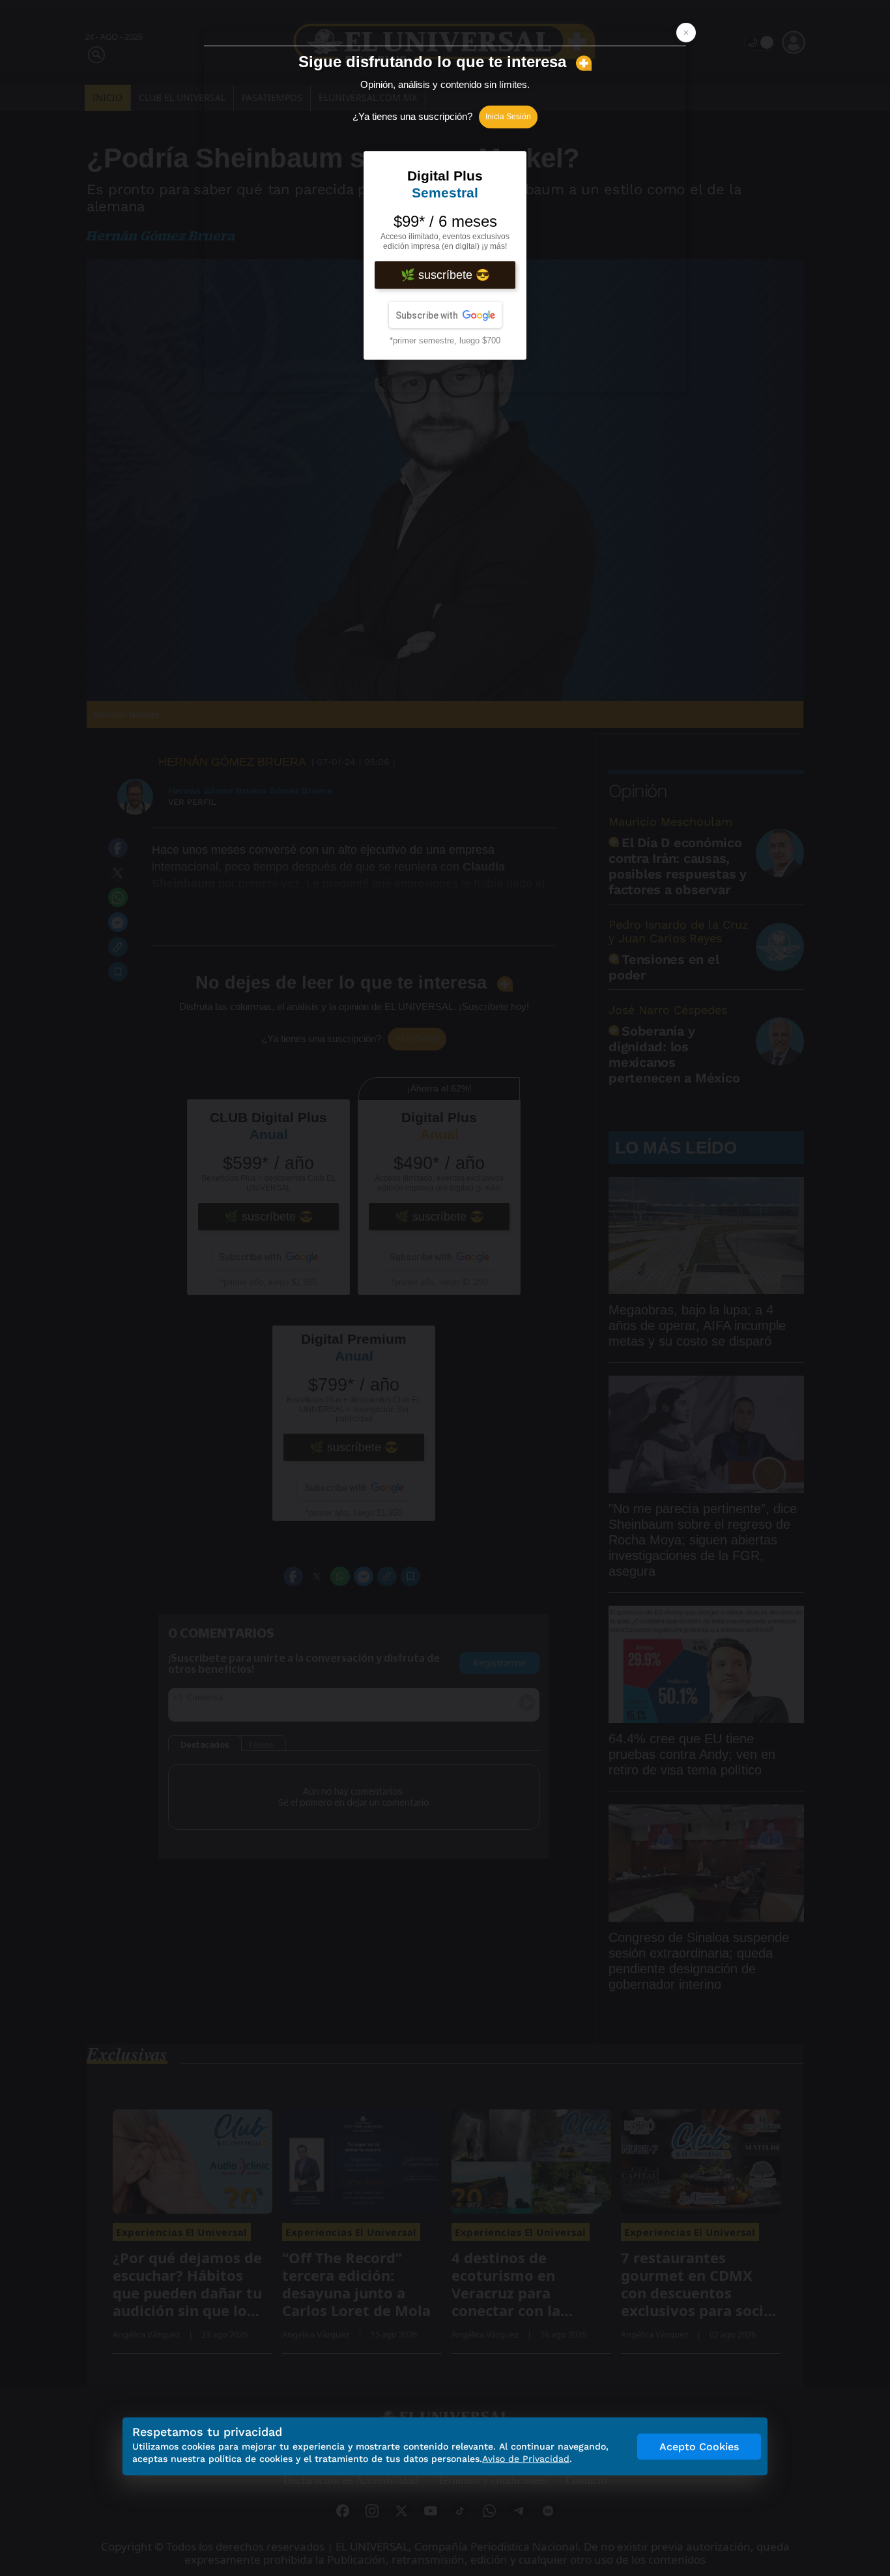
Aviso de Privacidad (526, 2459)
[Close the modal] (686, 33)
